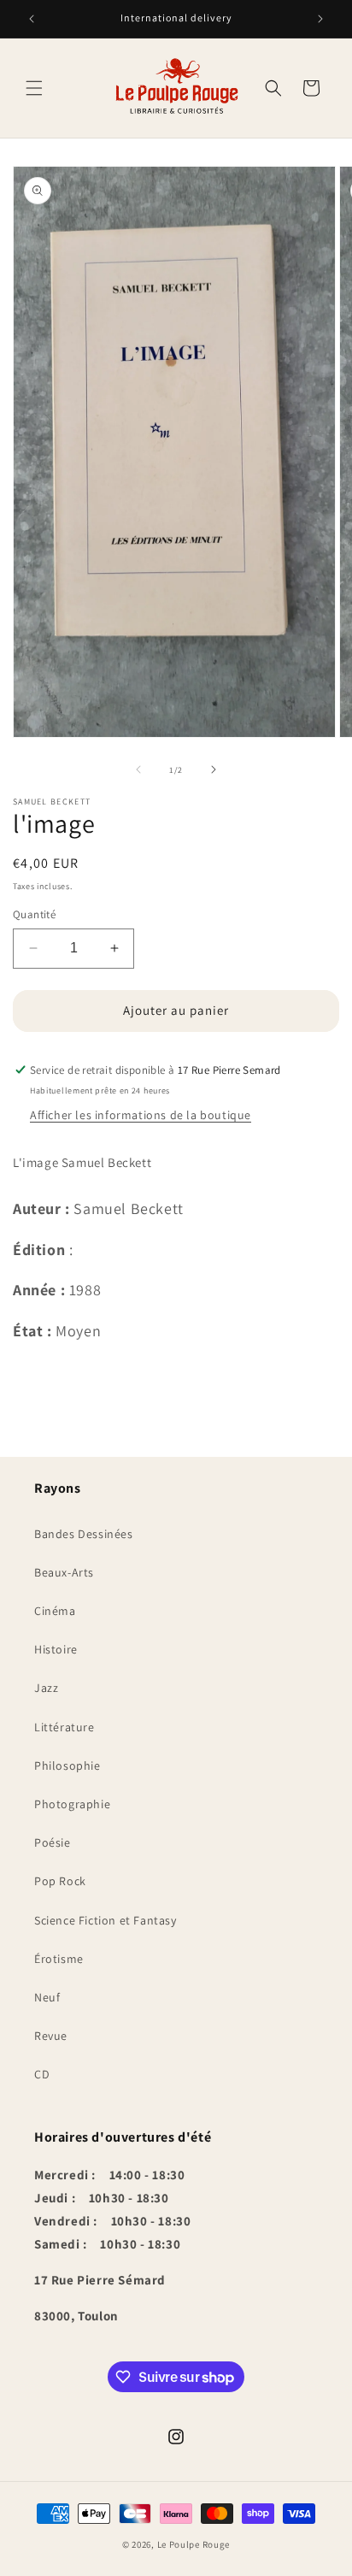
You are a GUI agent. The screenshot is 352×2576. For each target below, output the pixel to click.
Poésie (53, 1842)
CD (42, 2074)
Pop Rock (60, 1881)
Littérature (65, 1727)
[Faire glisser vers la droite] (214, 769)
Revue (51, 2036)
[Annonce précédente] (32, 19)
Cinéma (55, 1611)
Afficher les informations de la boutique (141, 1115)
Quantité (34, 914)
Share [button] (48, 1376)
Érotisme (59, 1959)
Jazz (46, 1688)
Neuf (47, 1997)
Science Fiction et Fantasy (106, 1920)
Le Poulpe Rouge (194, 2544)
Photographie (72, 1804)
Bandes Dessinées (84, 1534)
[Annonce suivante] (320, 19)
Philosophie (67, 1765)
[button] (34, 88)
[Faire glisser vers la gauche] (138, 769)
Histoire (56, 1649)
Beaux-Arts (64, 1572)
